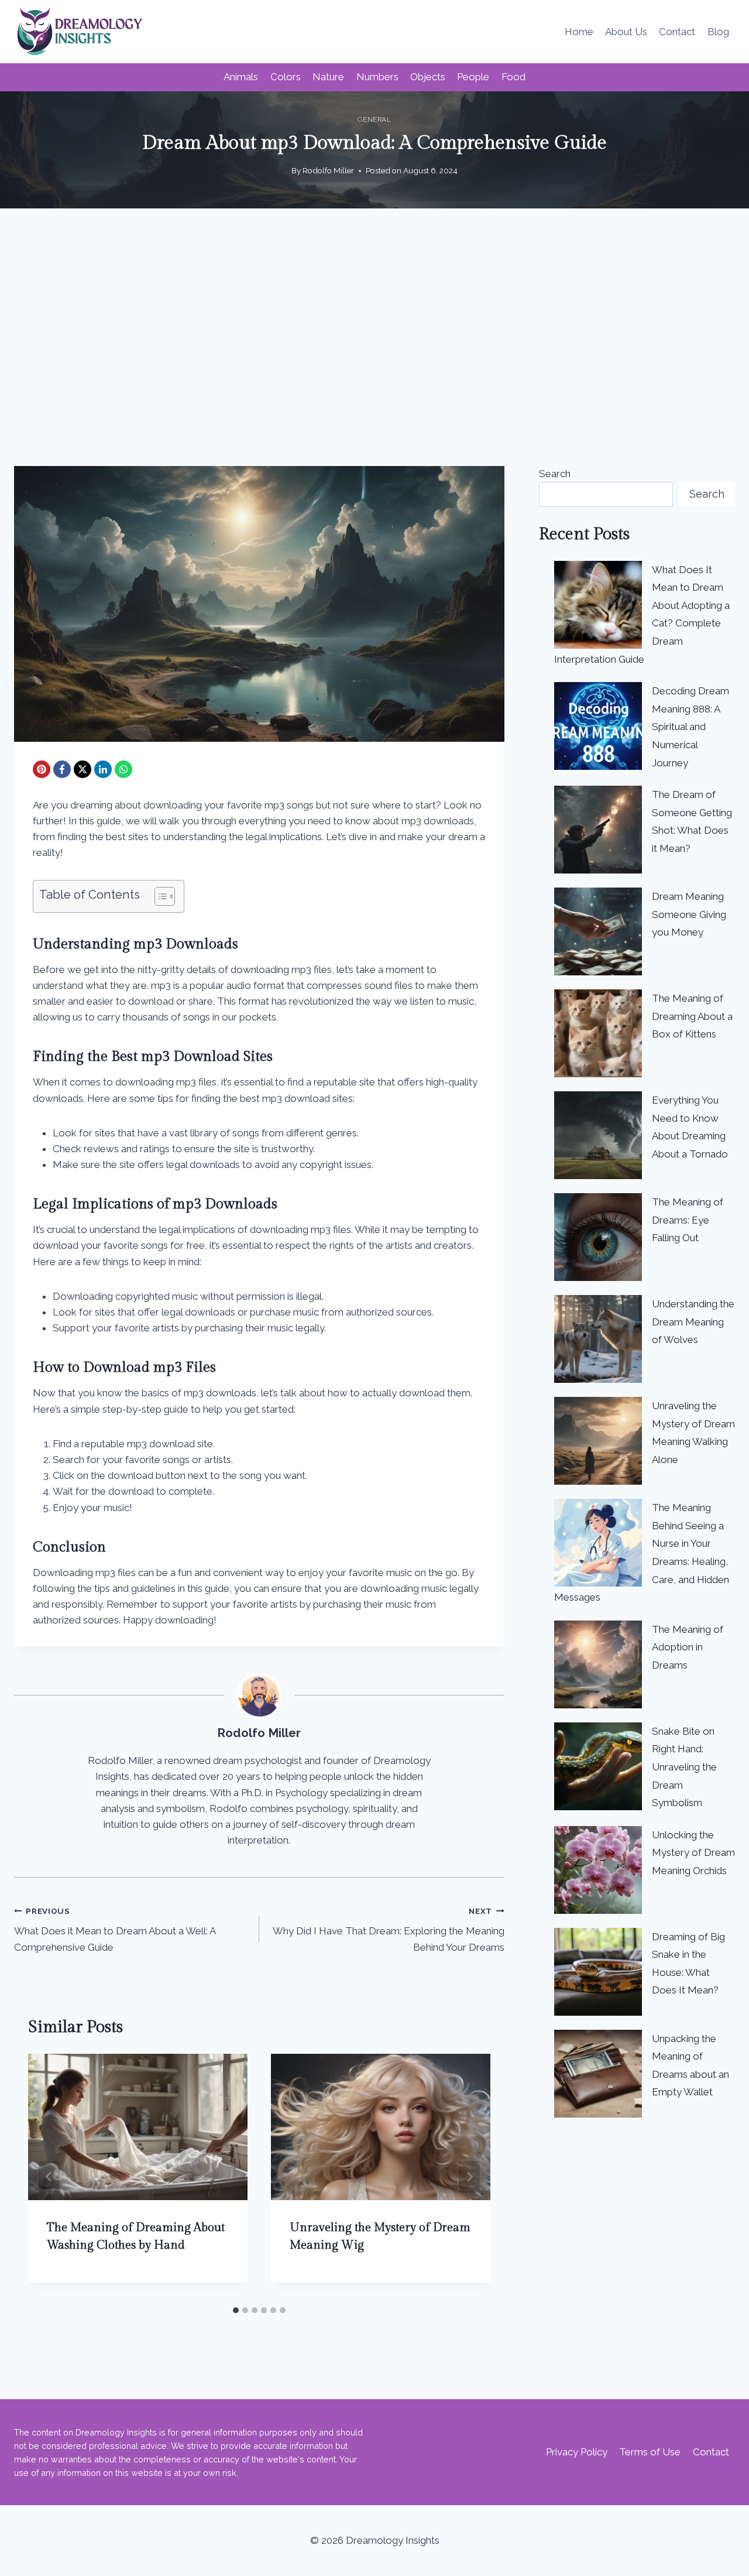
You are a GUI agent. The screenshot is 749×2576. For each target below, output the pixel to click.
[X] (83, 769)
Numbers (377, 77)
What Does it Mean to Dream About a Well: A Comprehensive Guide (115, 1930)
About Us (626, 32)
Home (579, 32)
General (374, 119)
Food (513, 77)
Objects (428, 77)
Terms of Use (650, 2452)
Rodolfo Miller (328, 170)
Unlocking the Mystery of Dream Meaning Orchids (693, 1853)
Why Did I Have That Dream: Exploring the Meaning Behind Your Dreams (389, 1930)
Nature (328, 77)
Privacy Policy (577, 2452)
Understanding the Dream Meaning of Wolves (693, 1322)
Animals (241, 77)
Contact (677, 32)
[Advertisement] (374, 337)
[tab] (236, 2310)
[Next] (469, 2177)
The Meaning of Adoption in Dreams (688, 1647)
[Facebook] (62, 769)
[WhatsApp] (123, 769)
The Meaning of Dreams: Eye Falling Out (688, 1220)
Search (555, 474)
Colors (286, 77)
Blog (718, 32)
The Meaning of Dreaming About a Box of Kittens (692, 1016)
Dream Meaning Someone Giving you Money (689, 914)
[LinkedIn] (103, 769)
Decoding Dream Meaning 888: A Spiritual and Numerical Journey (690, 727)
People (473, 77)
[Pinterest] (42, 769)
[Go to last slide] (49, 2177)
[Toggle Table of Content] (159, 896)
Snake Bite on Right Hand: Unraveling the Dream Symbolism (684, 1767)
